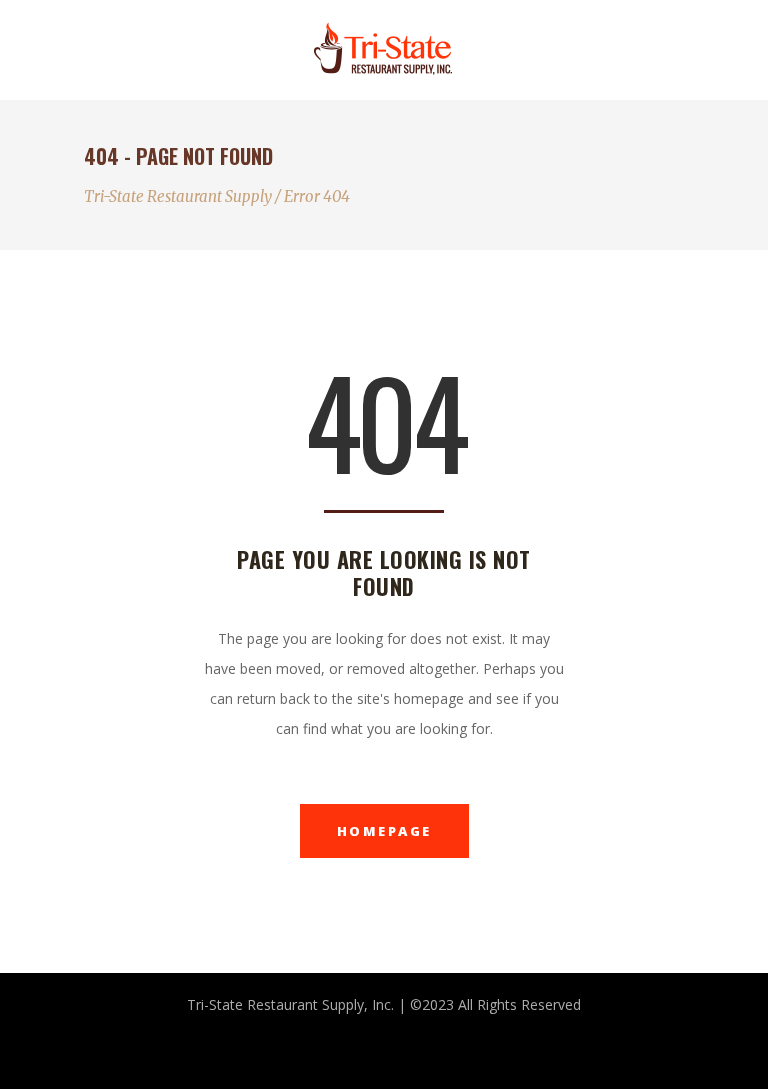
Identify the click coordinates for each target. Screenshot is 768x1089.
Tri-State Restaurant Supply (178, 196)
